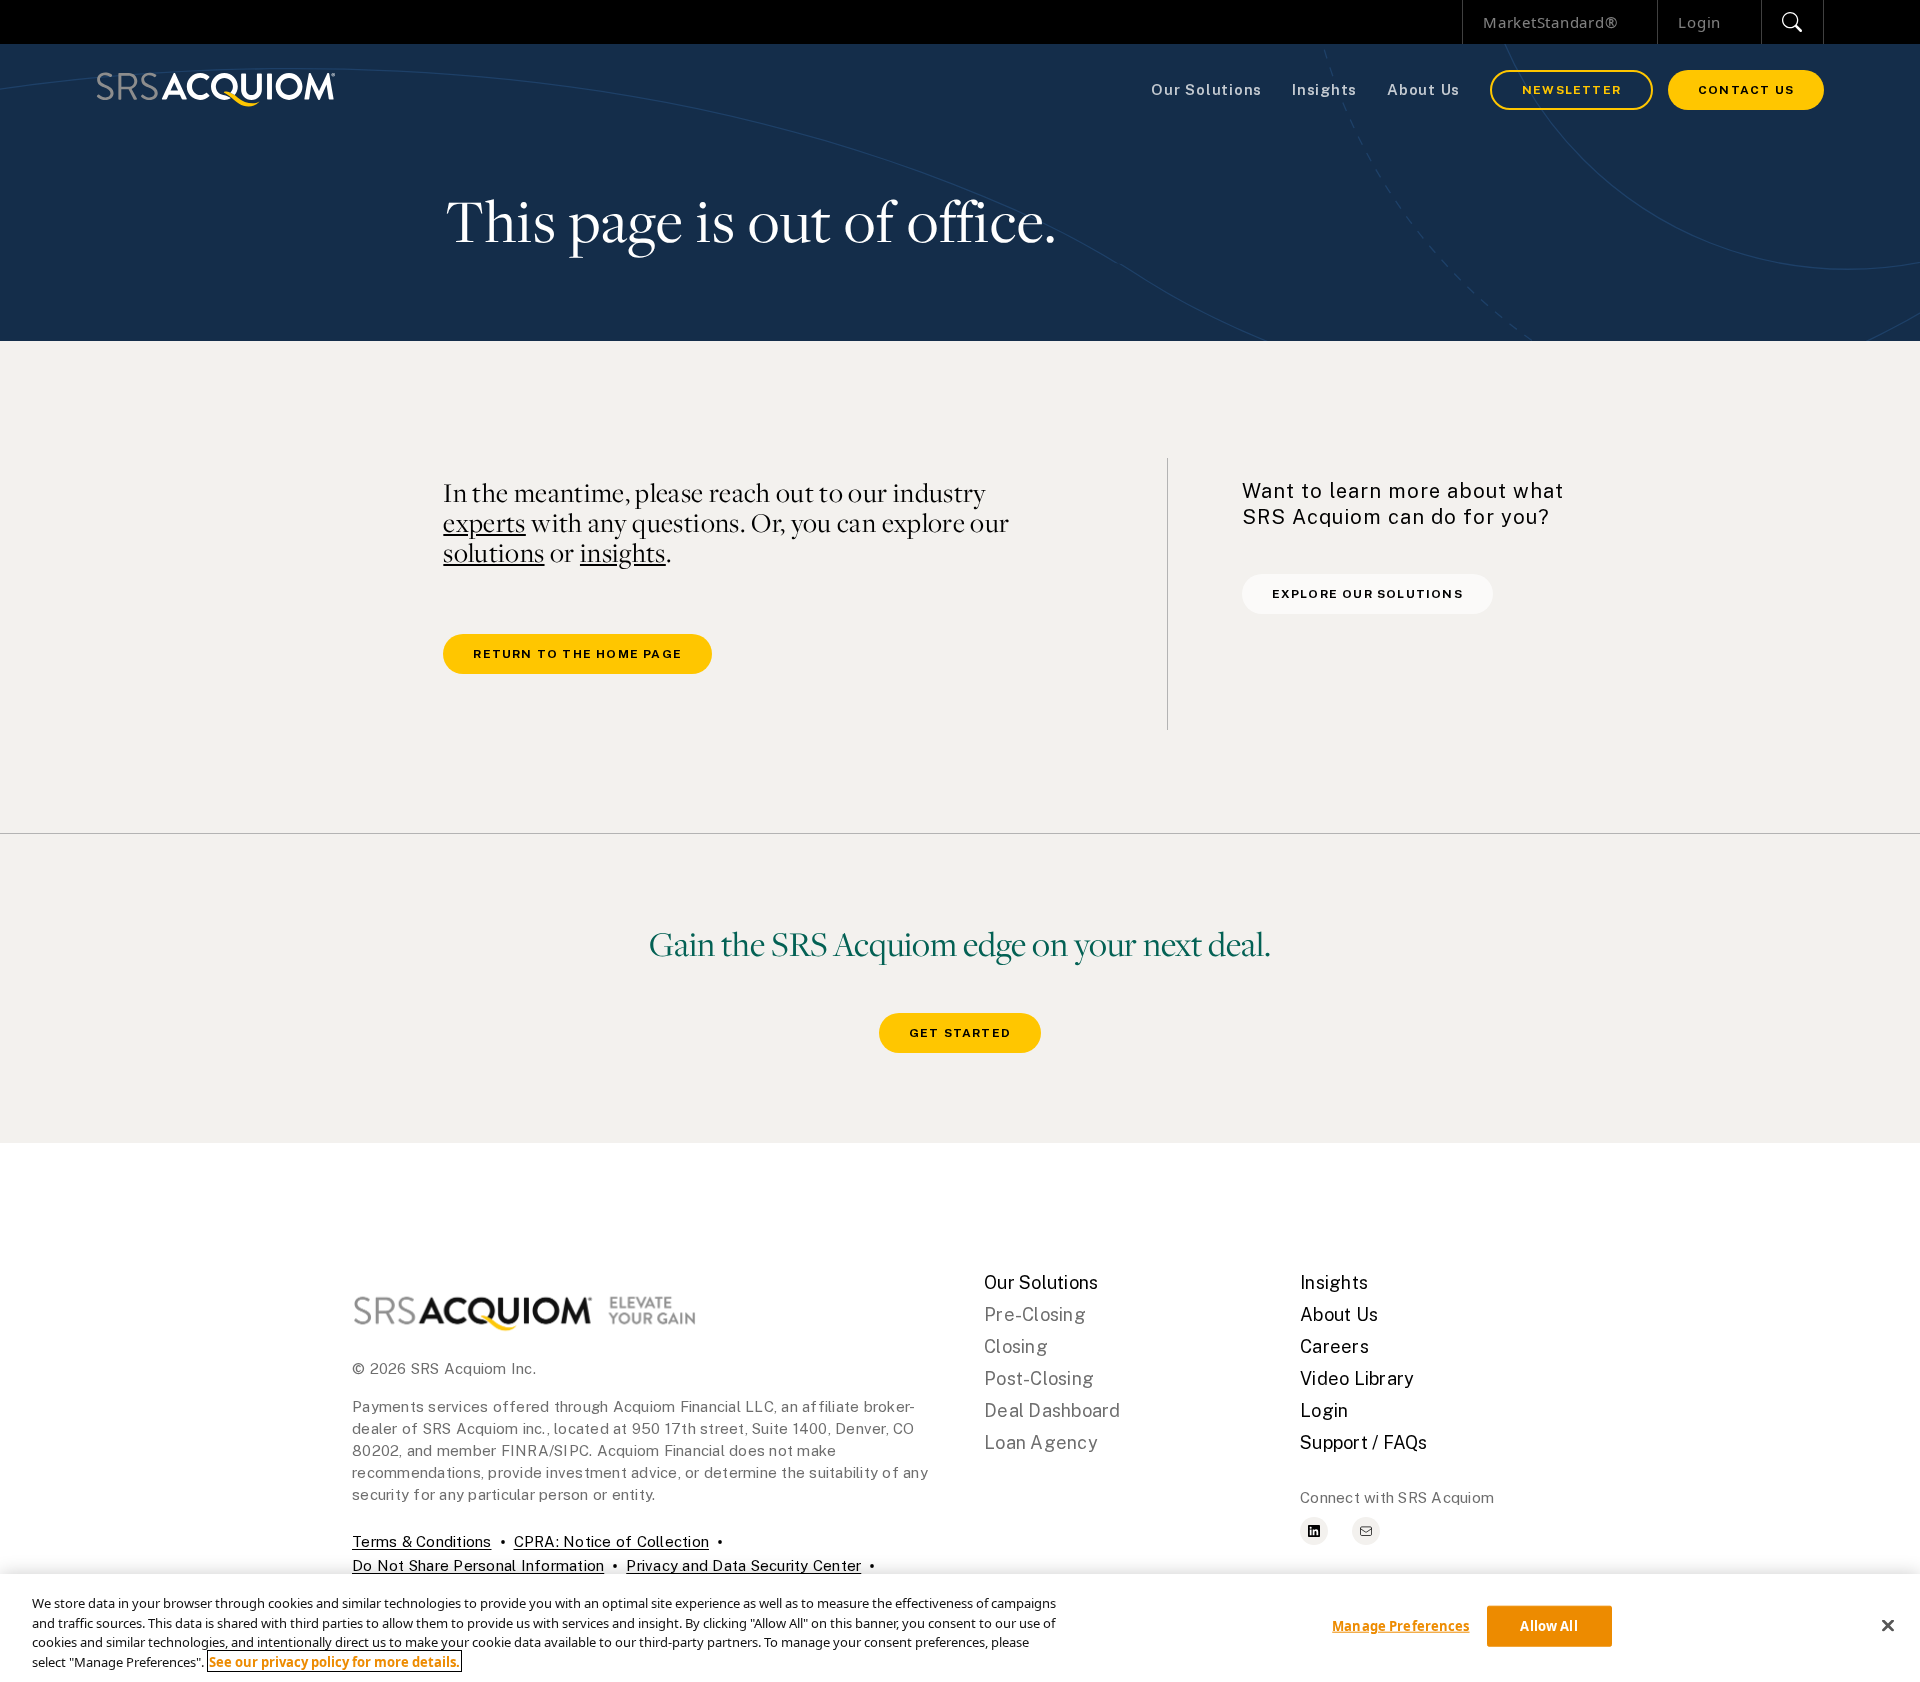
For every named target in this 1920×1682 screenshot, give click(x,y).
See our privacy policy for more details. (334, 1661)
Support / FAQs (1364, 1442)
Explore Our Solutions (1367, 594)
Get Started (960, 1033)
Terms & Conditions (422, 1541)
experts (484, 522)
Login (1699, 22)
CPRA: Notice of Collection (612, 1541)
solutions (493, 552)
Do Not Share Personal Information (478, 1565)
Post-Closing (1039, 1378)
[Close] (1888, 1625)
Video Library (1357, 1378)
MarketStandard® (1550, 22)
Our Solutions (1206, 89)
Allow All (1548, 1626)
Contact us (1746, 90)
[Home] (216, 89)
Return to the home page (577, 654)
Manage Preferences (1400, 1626)
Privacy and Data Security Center (743, 1565)
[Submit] (1792, 22)
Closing (1016, 1346)
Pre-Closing (1035, 1314)
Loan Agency (1041, 1442)
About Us (1423, 89)
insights (623, 552)
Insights (1324, 89)
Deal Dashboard (1052, 1410)
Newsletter (1571, 90)
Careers (1334, 1346)
